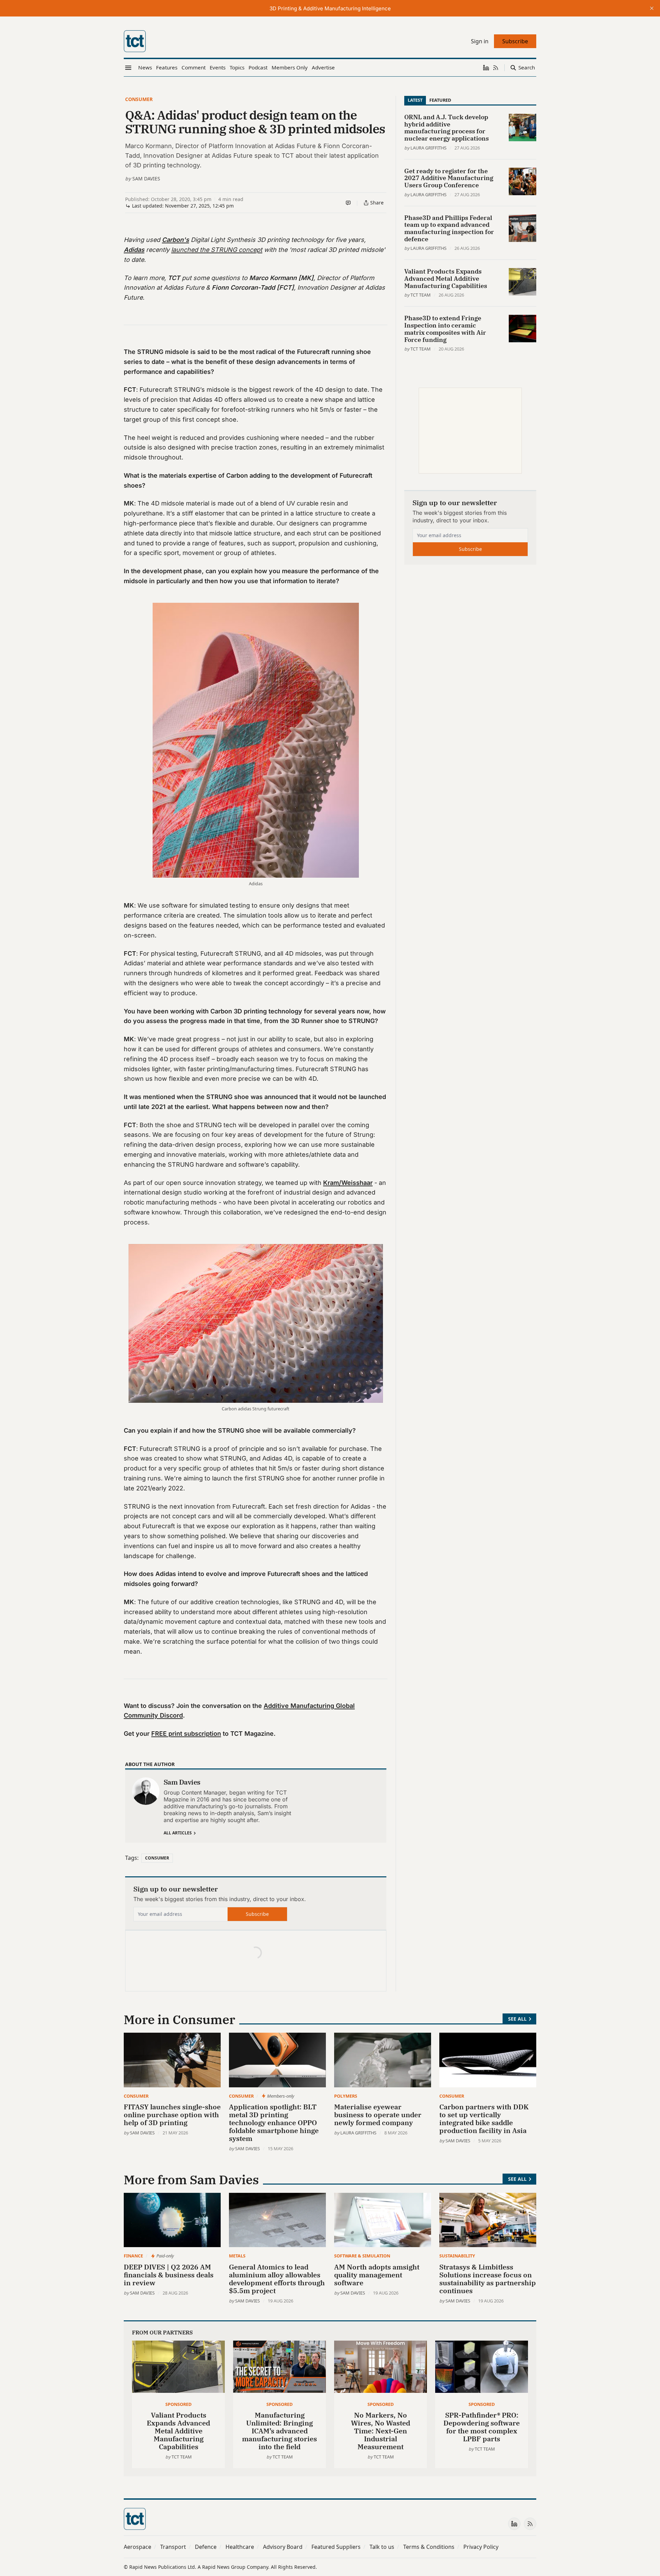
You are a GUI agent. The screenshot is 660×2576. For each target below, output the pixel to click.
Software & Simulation (362, 2256)
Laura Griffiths (428, 148)
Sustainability (457, 2256)
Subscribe (257, 1914)
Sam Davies (146, 179)
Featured (440, 100)
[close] (652, 8)
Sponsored (178, 2404)
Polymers (346, 2096)
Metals (237, 2256)
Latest (415, 100)
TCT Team (421, 295)
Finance (133, 2256)
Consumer (139, 99)
